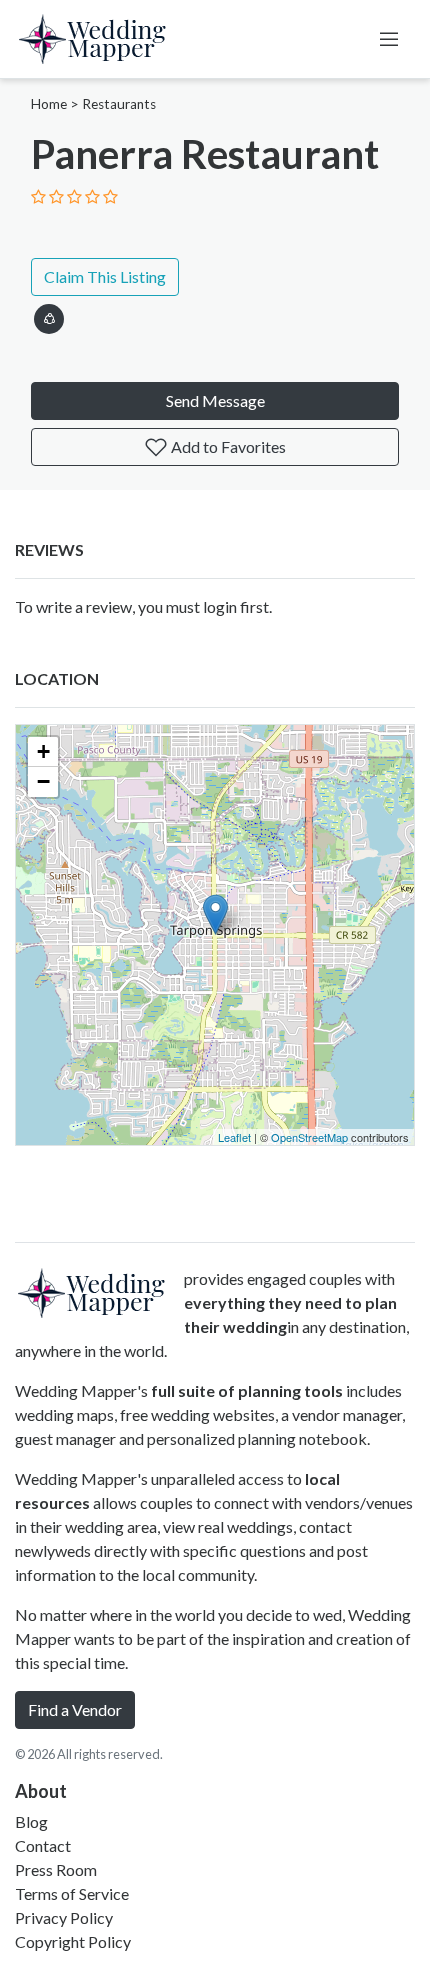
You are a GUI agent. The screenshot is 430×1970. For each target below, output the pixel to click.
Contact (43, 1845)
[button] (49, 315)
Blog (31, 1821)
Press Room (56, 1869)
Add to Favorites (227, 446)
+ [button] (43, 751)
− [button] (43, 781)
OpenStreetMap (309, 1137)
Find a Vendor (75, 1709)
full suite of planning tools (247, 1390)
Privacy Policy (64, 1917)
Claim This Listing (105, 276)
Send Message (215, 400)
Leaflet (234, 1137)
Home (49, 104)
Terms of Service (72, 1893)
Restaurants (119, 104)
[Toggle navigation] (389, 39)
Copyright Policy (73, 1941)
